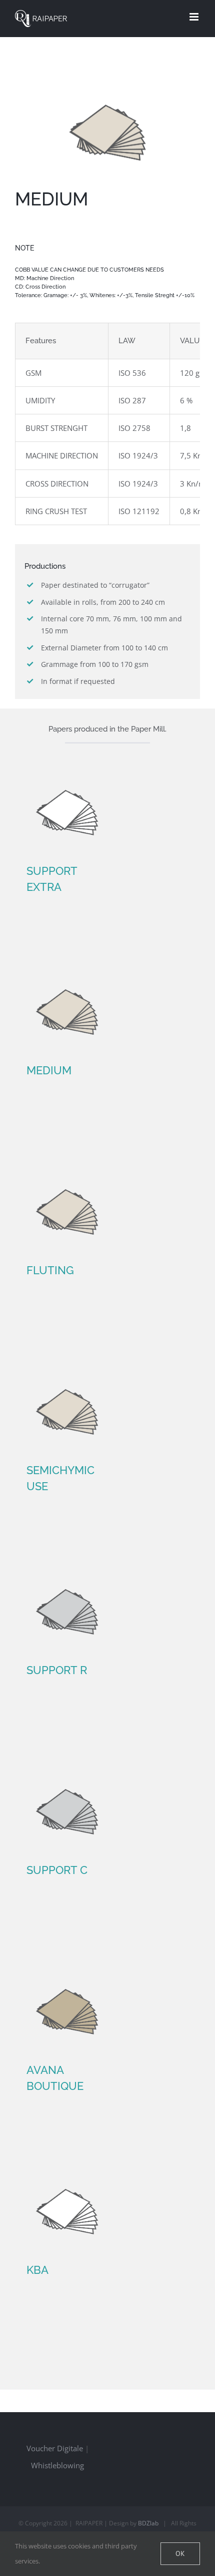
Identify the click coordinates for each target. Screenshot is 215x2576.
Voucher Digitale (55, 2448)
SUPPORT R (57, 1670)
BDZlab (148, 2523)
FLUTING (50, 1270)
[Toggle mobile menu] (195, 17)
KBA (37, 2270)
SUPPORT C (57, 1870)
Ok (180, 2553)
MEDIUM (49, 1070)
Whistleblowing (57, 2465)
